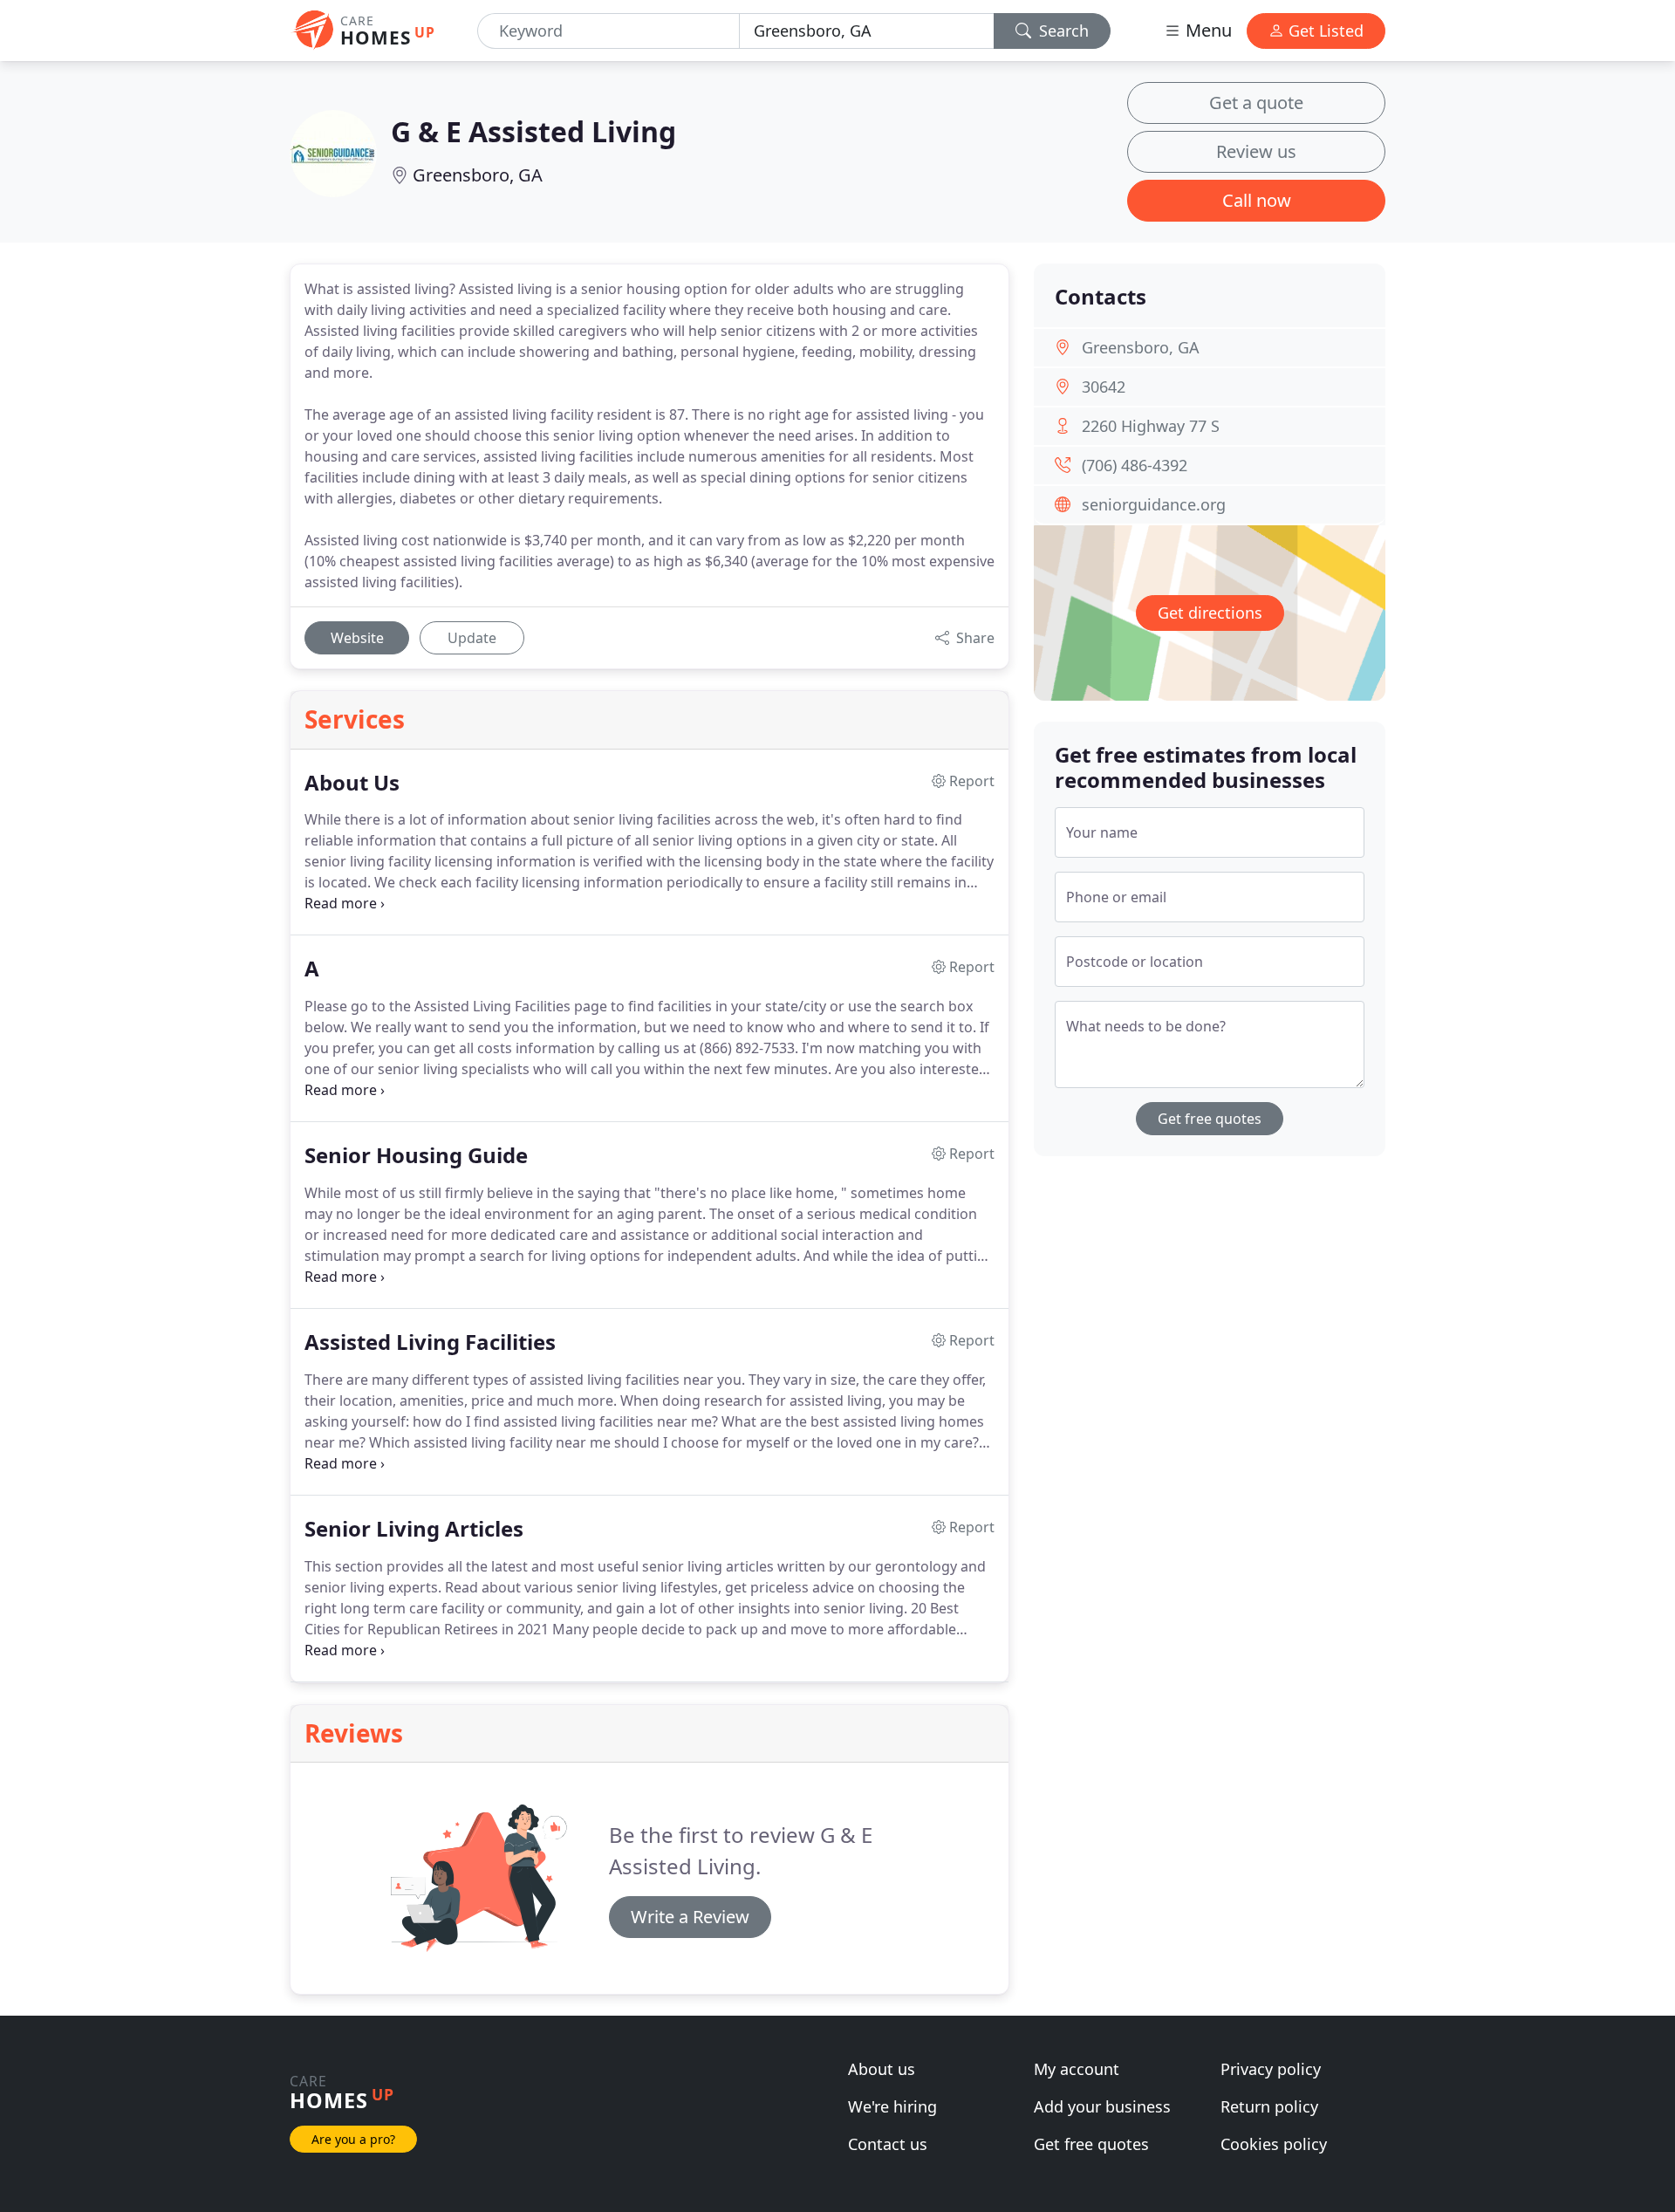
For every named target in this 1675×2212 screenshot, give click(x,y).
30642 (1104, 387)
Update (472, 638)
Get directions (1210, 613)
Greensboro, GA (478, 175)
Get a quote (1256, 103)
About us (882, 2069)
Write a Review (690, 1917)
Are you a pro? (353, 2139)
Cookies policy (1274, 2144)
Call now (1257, 200)
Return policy (1269, 2106)
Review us (1256, 151)
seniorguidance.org (1154, 504)
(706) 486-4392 (1135, 465)
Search (1062, 31)
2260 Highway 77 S (1151, 426)
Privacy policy (1271, 2069)
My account (1077, 2069)
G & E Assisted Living (533, 131)
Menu (1207, 30)
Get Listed (1324, 31)
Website (357, 638)
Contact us (888, 2144)
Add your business (1102, 2106)
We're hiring (892, 2106)
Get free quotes (1210, 1119)
